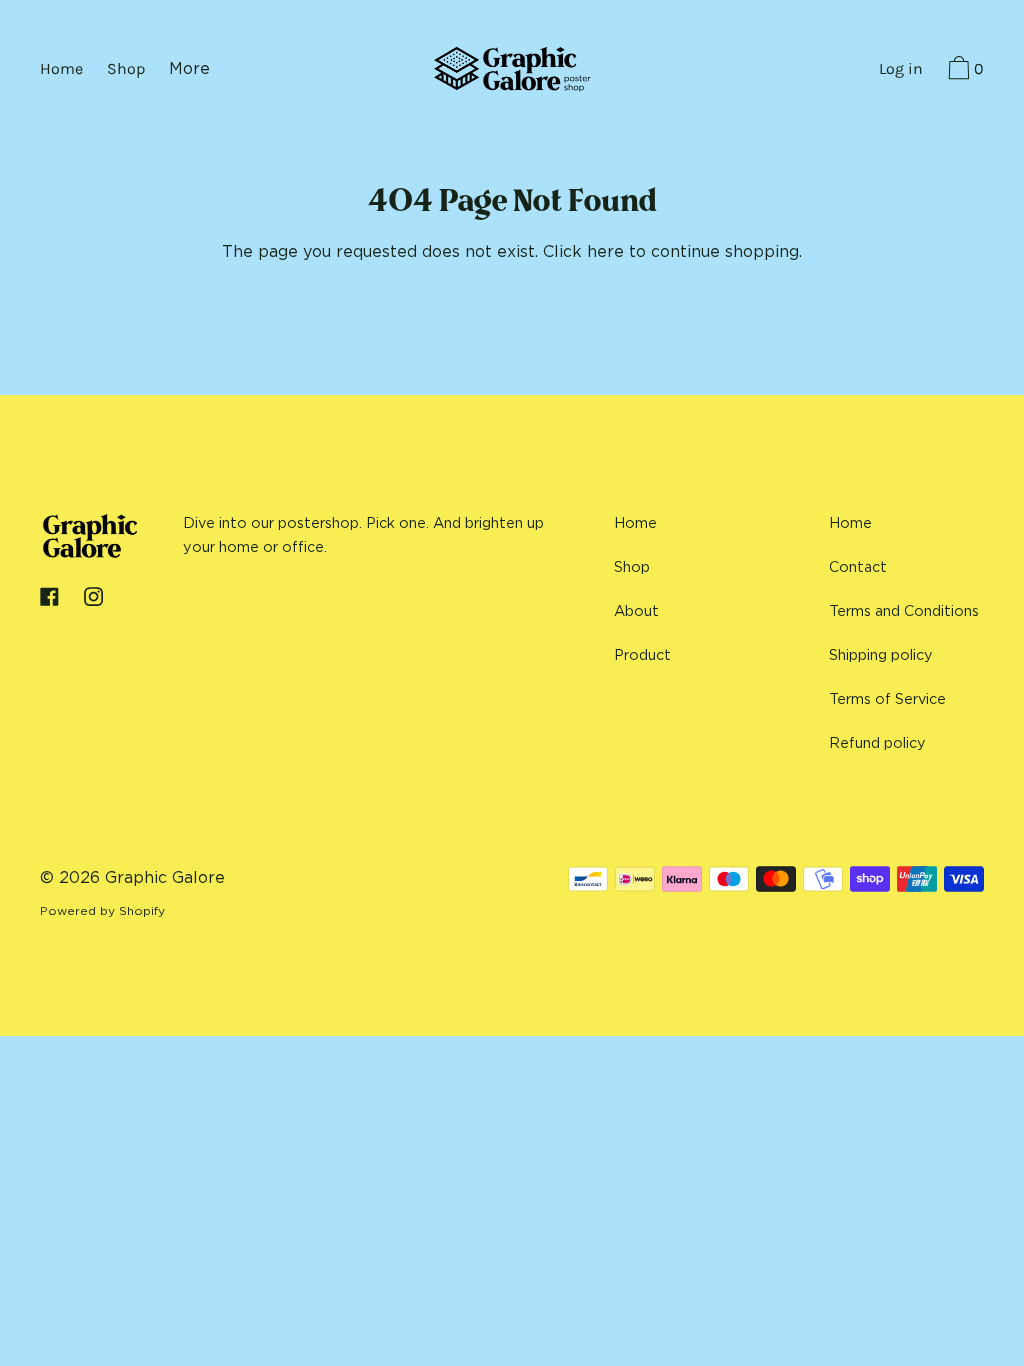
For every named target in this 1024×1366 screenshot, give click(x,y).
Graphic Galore (165, 877)
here (605, 251)
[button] (963, 71)
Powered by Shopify (102, 910)
